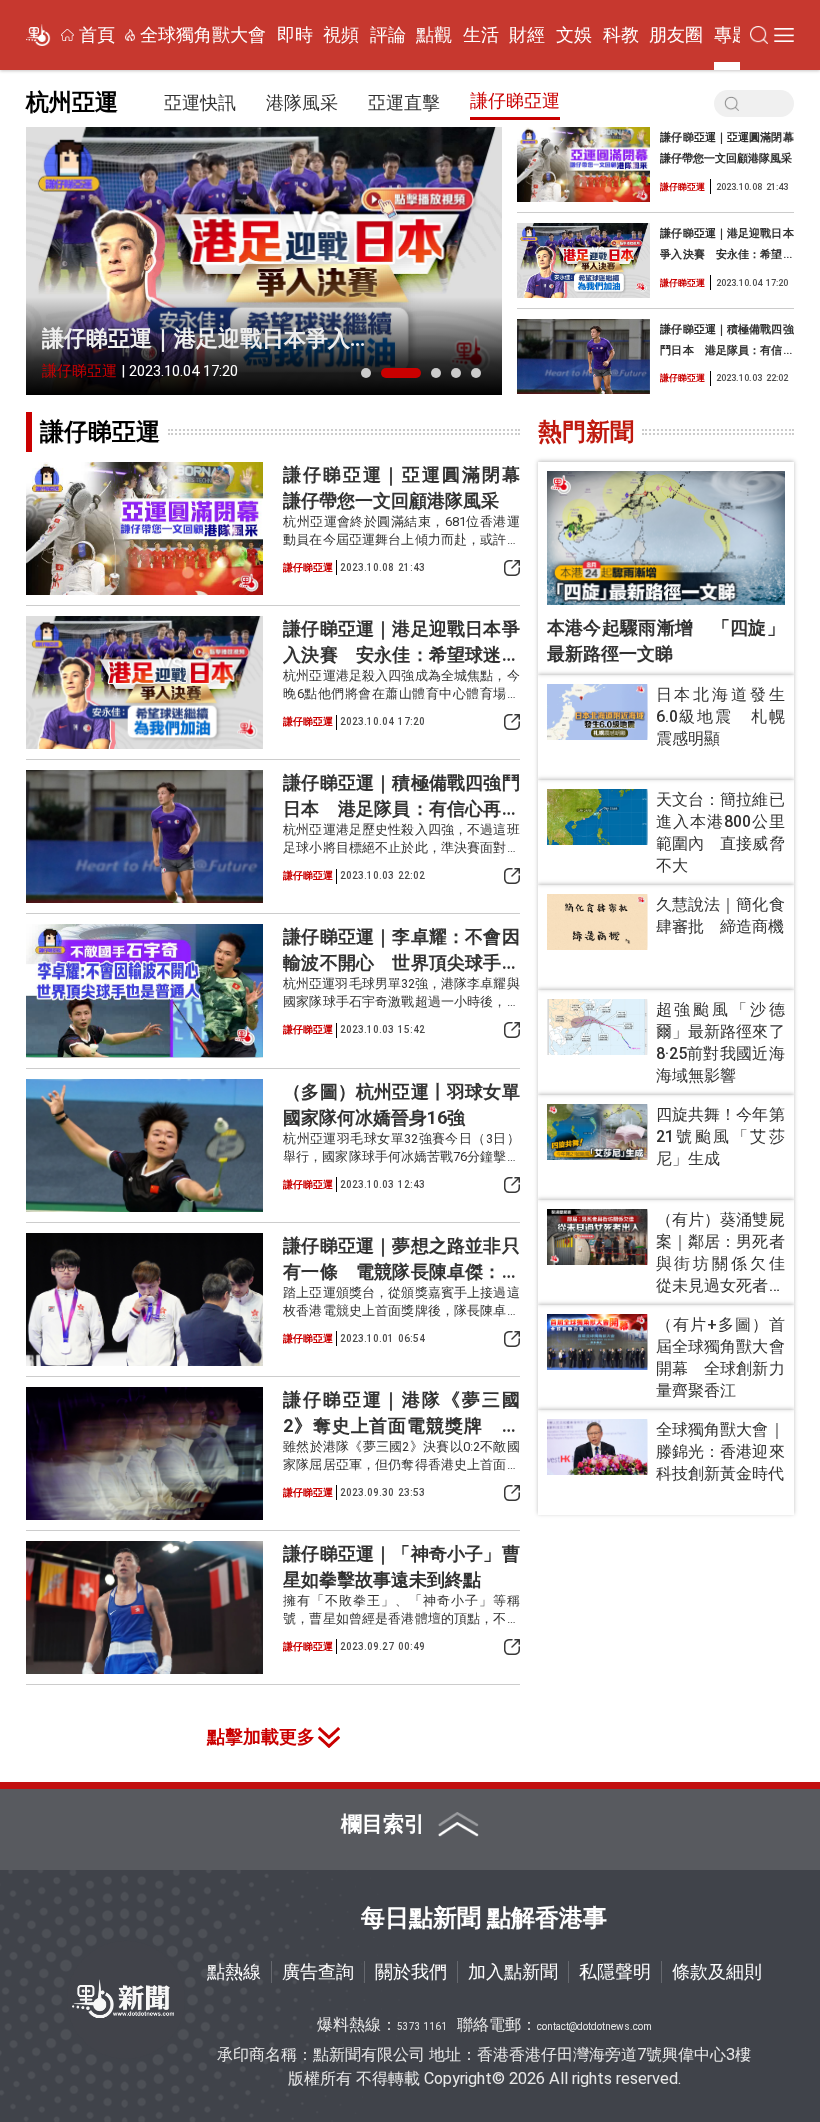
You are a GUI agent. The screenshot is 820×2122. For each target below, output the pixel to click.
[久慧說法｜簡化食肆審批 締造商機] (597, 922)
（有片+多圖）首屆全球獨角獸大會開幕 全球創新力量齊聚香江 (720, 1357)
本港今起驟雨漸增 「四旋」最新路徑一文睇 (666, 640)
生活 (481, 35)
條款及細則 (717, 1971)
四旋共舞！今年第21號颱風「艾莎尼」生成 (720, 1136)
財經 (527, 35)
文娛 (574, 35)
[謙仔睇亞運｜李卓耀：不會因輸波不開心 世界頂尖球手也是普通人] (144, 990)
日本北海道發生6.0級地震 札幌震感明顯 (720, 716)
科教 (621, 35)
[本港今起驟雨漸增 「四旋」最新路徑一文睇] (666, 538)
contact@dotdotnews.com (594, 2026)
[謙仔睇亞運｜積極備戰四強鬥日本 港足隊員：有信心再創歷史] (583, 356)
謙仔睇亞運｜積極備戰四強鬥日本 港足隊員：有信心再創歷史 (726, 341)
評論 (388, 35)
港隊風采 (302, 102)
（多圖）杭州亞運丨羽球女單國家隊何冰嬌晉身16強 (401, 1104)
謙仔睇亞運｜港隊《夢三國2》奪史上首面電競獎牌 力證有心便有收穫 (401, 1413)
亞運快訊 (200, 102)
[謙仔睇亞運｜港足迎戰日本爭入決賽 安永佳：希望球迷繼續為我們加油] (264, 261)
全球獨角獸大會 (203, 35)
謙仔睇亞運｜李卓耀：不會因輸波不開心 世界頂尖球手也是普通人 (401, 950)
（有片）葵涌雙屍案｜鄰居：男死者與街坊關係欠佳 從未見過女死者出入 (720, 1253)
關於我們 (411, 1971)
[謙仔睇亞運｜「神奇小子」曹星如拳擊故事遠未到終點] (144, 1607)
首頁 (97, 35)
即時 (295, 35)
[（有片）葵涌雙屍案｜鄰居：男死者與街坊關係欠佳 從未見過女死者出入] (597, 1237)
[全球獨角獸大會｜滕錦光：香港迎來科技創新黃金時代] (597, 1447)
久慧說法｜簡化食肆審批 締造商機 (720, 915)
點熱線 (234, 1971)
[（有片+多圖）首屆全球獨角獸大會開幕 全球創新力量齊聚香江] (597, 1342)
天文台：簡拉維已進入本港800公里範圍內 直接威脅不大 (720, 832)
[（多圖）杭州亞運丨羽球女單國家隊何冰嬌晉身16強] (144, 1145)
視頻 (341, 35)
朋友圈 (676, 35)
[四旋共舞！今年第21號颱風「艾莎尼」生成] (597, 1132)
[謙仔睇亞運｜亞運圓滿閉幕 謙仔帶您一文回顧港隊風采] (583, 164)
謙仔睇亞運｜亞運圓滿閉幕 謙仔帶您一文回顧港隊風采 (726, 147)
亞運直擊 (404, 102)
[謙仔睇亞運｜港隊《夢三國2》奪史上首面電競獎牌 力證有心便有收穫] (144, 1453)
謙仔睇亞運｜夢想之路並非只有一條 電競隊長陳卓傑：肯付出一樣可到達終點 (401, 1259)
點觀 (434, 35)
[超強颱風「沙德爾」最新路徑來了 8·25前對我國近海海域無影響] (597, 1027)
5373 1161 (422, 2026)
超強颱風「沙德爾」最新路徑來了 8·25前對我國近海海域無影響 (720, 1042)
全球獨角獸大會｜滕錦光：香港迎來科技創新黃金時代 (720, 1451)
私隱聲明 (615, 1971)
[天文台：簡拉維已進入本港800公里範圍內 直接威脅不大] (597, 817)
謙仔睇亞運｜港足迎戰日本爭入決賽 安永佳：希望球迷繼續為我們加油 (207, 340)
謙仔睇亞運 (515, 100)
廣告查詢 (318, 1971)
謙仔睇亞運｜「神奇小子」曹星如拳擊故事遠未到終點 (401, 1566)
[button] (366, 373)
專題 (732, 35)
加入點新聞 (513, 1971)
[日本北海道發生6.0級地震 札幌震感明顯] (597, 712)
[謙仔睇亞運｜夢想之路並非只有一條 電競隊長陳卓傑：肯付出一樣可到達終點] (144, 1299)
